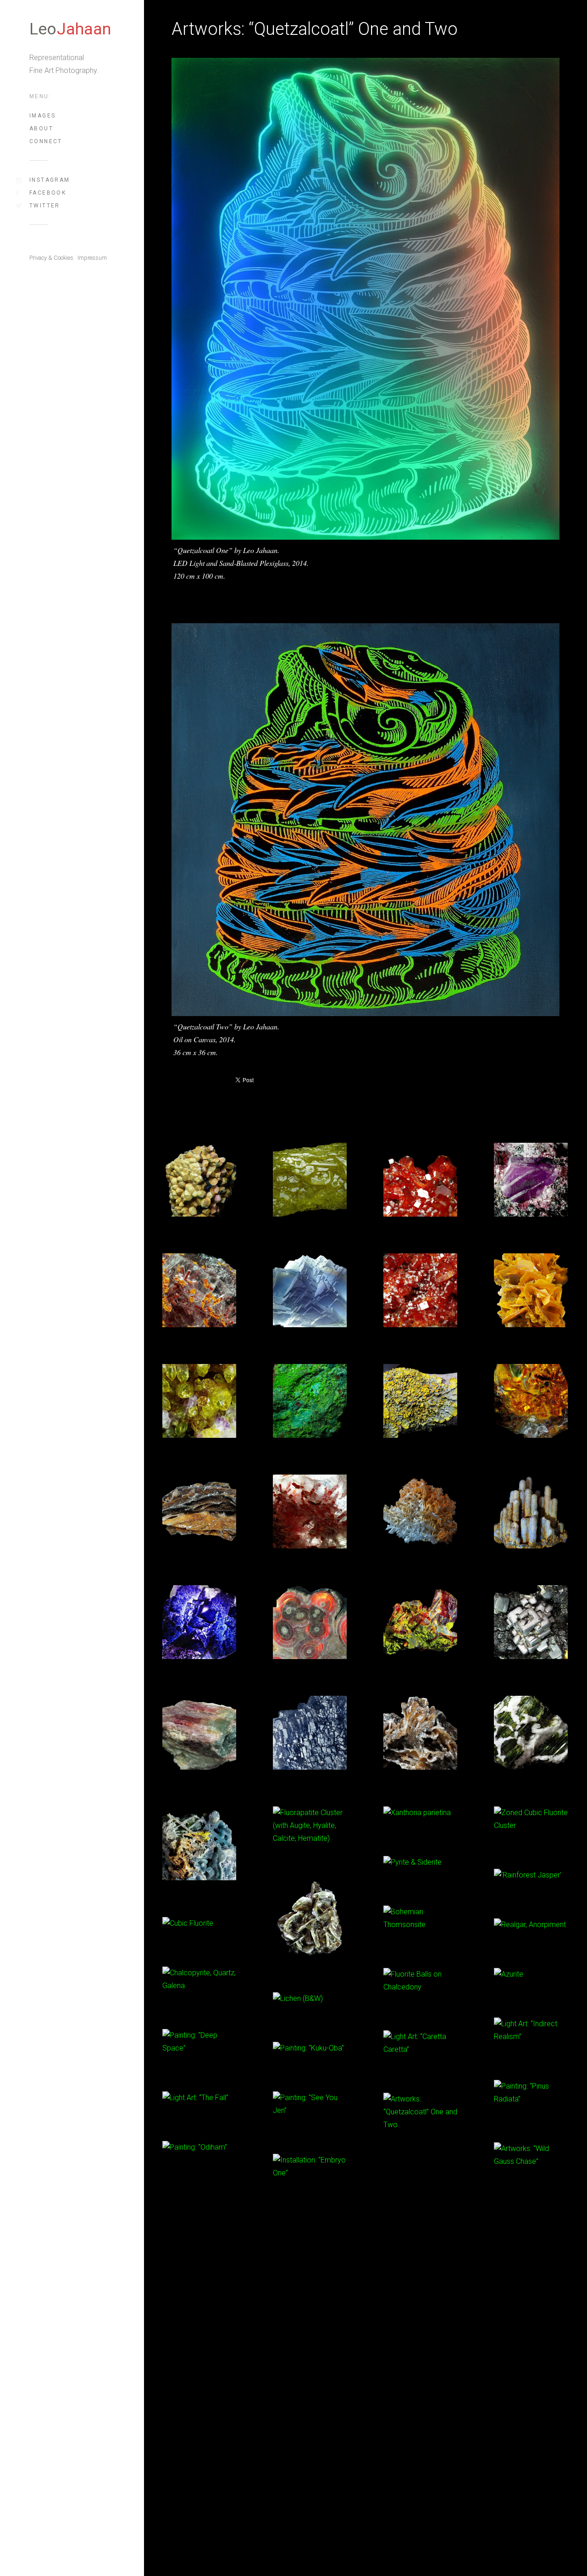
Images (42, 116)
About (41, 129)
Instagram (50, 180)
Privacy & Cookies (51, 258)
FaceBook (48, 193)
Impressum (92, 258)
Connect (46, 141)
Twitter (45, 206)
